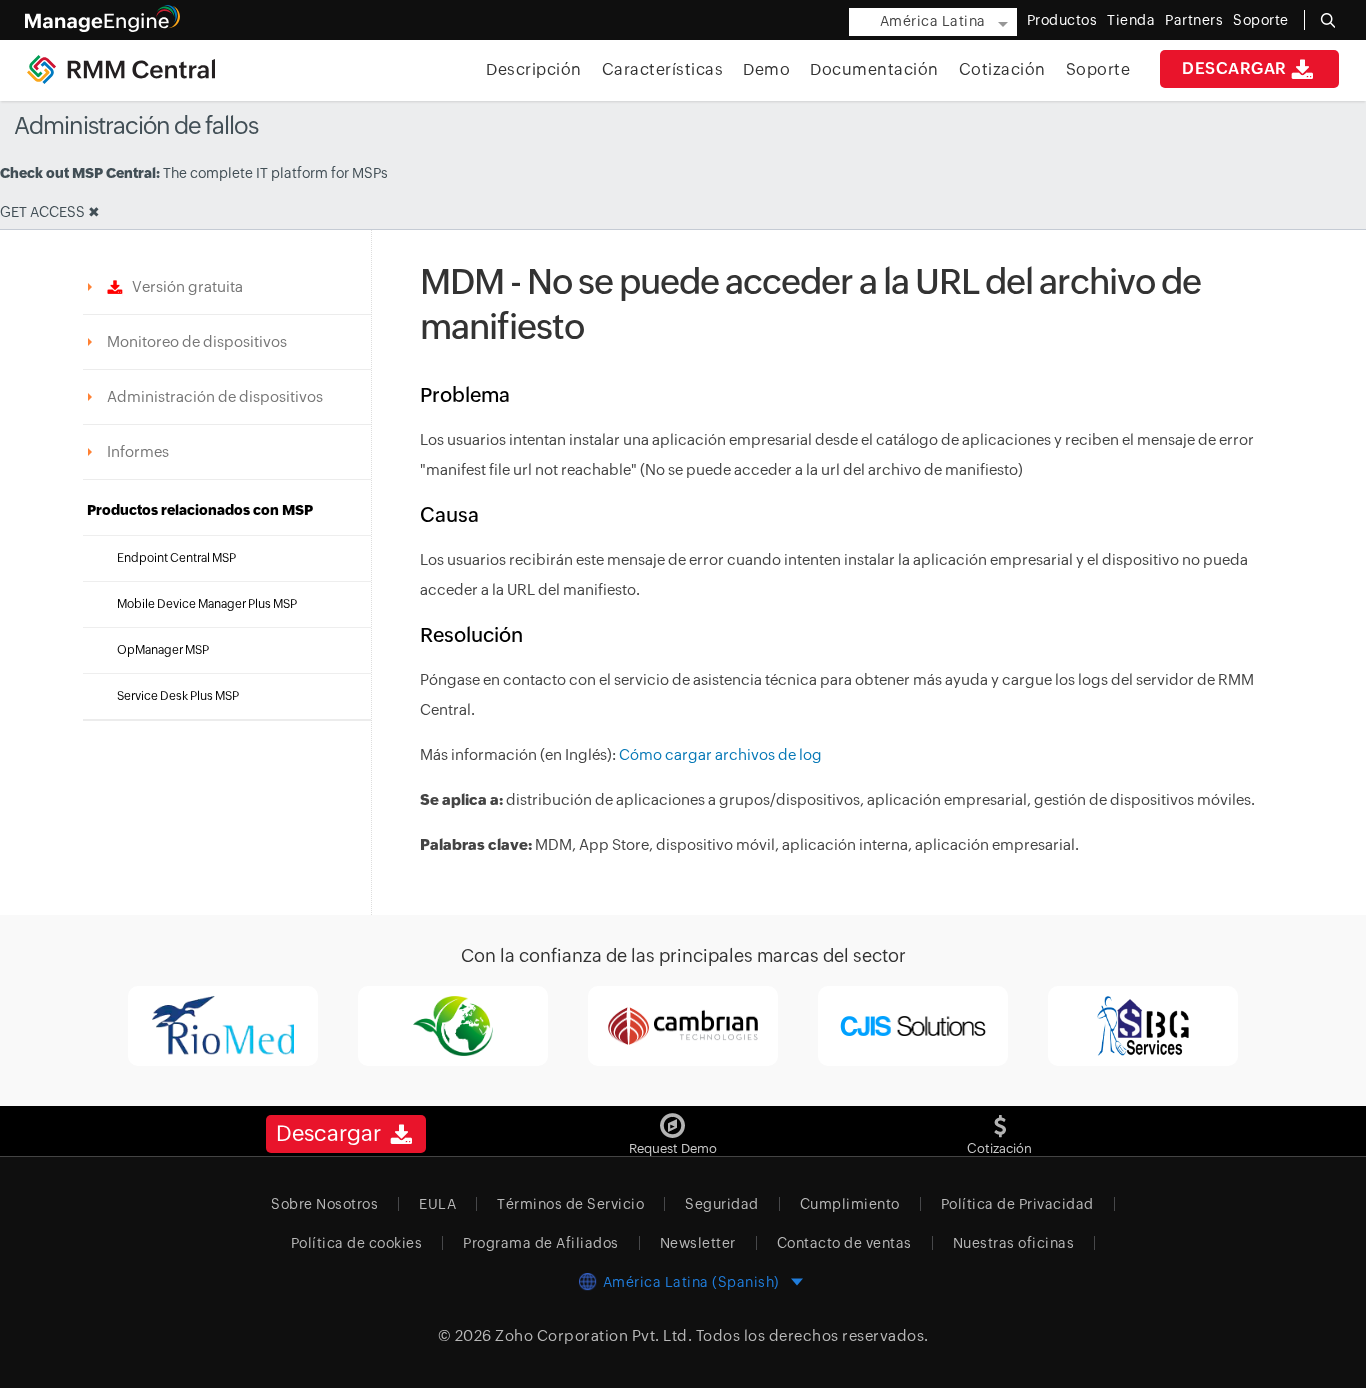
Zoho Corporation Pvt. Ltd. (593, 1335)
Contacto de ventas (844, 1243)
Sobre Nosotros (324, 1204)
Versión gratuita (183, 286)
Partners (1194, 20)
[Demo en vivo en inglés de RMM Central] (673, 1118)
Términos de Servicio (570, 1204)
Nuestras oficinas (1014, 1243)
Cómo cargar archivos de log (720, 754)
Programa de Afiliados (541, 1243)
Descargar (1234, 68)
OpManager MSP (163, 650)
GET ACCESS (42, 212)
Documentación (874, 69)
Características (663, 69)
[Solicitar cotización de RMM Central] (1000, 1118)
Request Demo (673, 1148)
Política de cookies (357, 1243)
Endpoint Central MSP (176, 558)
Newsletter (698, 1243)
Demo (766, 69)
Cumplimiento (850, 1204)
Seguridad (722, 1204)
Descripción (534, 69)
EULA (437, 1204)
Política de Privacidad (1017, 1204)
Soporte (1098, 69)
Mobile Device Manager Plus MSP (207, 604)
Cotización (1002, 69)
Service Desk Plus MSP (178, 696)
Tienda (1131, 20)
